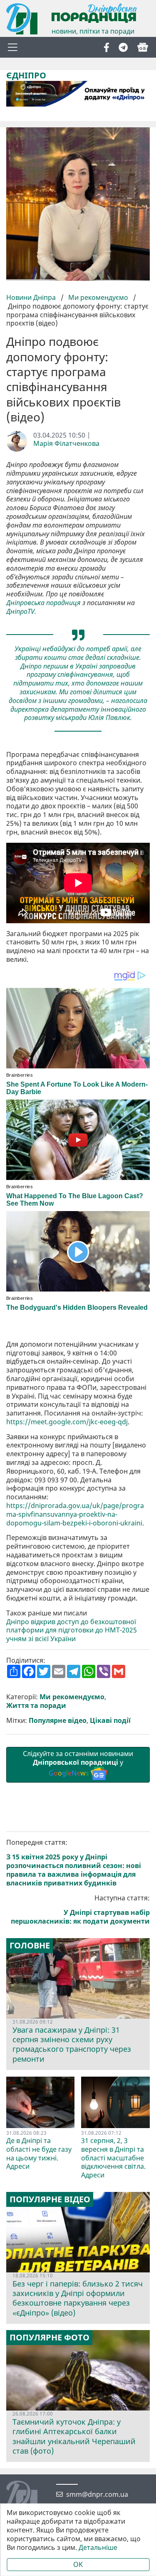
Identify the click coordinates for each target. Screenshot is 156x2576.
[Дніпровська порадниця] (28, 2497)
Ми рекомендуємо (98, 297)
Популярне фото (50, 2338)
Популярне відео (58, 1721)
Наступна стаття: (80, 1910)
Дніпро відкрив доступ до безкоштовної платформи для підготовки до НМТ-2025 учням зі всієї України (72, 1630)
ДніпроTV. (21, 612)
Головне (30, 1946)
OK (78, 2564)
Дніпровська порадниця (43, 603)
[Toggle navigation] (12, 47)
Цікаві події (110, 1721)
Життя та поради (36, 1706)
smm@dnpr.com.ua (97, 2495)
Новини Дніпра (32, 297)
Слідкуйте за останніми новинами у (78, 1764)
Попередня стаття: (74, 1863)
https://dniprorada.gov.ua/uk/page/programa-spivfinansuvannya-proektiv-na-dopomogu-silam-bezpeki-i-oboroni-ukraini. (75, 1514)
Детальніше (98, 2548)
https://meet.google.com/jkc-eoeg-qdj (67, 1422)
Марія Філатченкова (66, 444)
